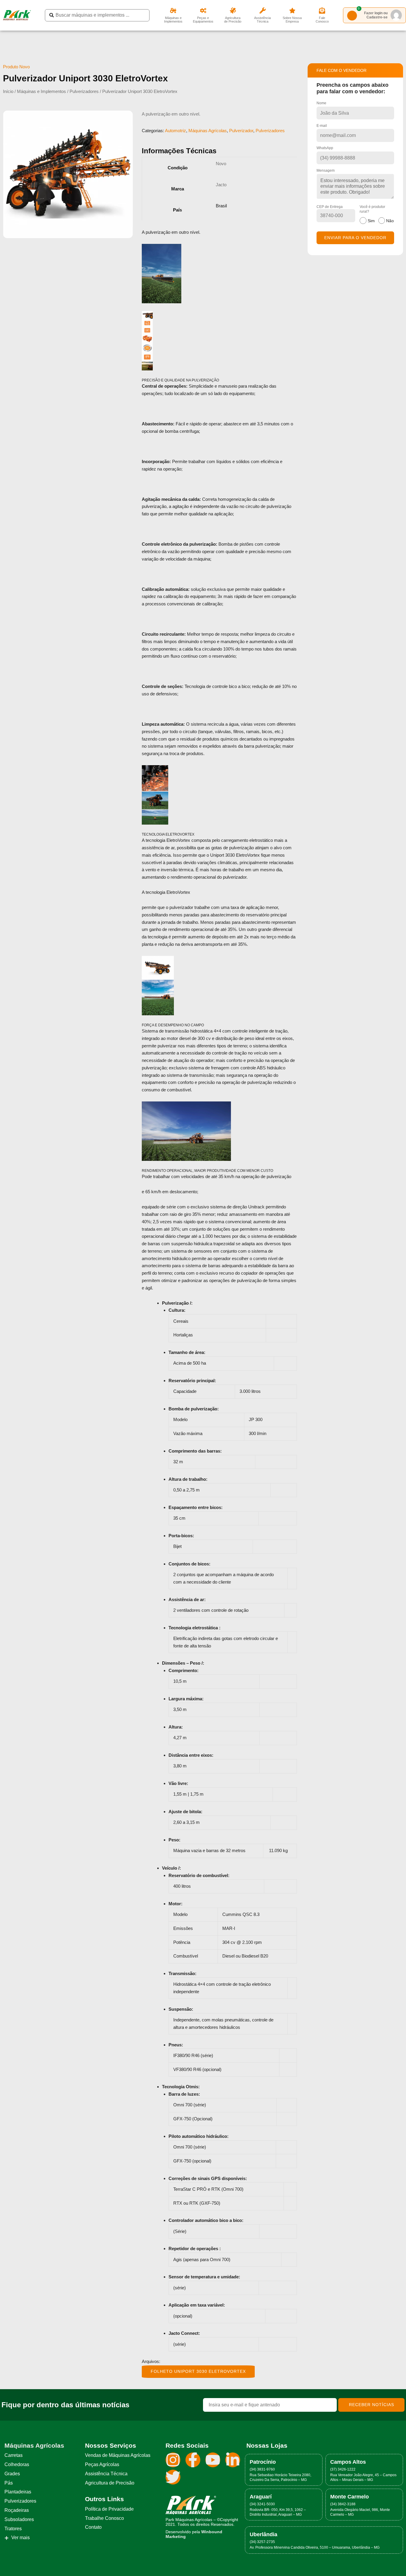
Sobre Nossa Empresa (292, 20)
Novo (221, 164)
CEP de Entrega (330, 207)
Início (8, 91)
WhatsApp (325, 148)
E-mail (322, 126)
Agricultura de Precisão (233, 20)
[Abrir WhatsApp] (391, 2561)
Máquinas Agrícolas (208, 131)
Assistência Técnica (262, 20)
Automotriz (176, 131)
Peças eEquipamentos (203, 20)
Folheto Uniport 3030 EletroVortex (198, 2371)
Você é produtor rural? (377, 214)
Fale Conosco (322, 20)
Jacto (221, 185)
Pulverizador (241, 131)
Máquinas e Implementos (173, 20)
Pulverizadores (84, 91)
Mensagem (326, 171)
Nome (321, 103)
